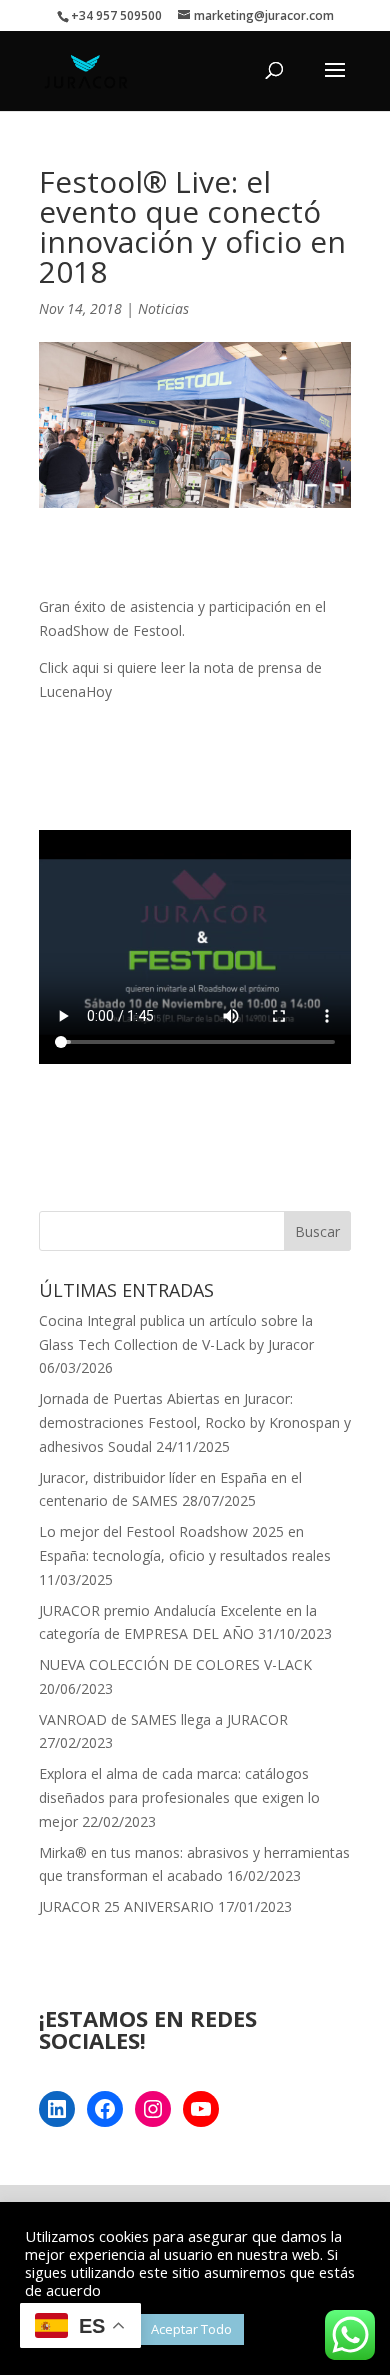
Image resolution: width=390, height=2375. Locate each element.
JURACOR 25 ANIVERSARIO (126, 1906)
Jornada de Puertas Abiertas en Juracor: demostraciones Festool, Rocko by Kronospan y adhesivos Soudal (195, 1422)
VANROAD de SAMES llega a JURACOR (163, 1719)
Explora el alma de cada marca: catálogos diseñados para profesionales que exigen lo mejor (179, 1797)
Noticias (163, 308)
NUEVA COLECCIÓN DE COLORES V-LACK (175, 1664)
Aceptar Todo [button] (191, 2329)
